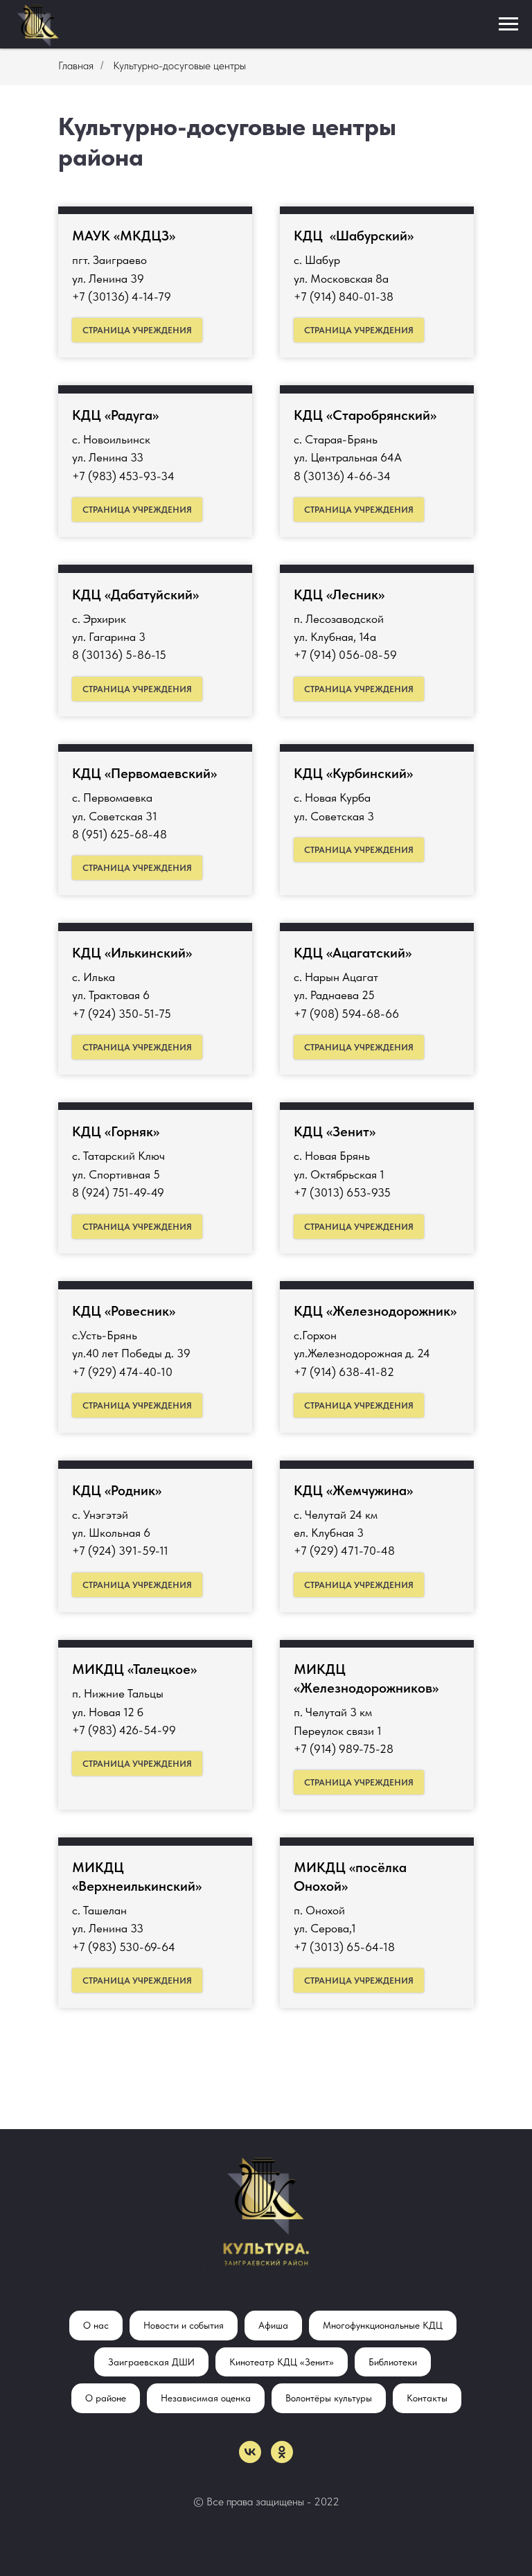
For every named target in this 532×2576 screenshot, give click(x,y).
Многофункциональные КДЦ (383, 2325)
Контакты (427, 2398)
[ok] (282, 2452)
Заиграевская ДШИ (151, 2362)
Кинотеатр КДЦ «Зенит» (282, 2362)
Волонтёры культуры (329, 2398)
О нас (96, 2325)
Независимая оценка (206, 2398)
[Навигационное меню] (508, 24)
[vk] (250, 2452)
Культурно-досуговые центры (179, 65)
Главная (76, 65)
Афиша (273, 2325)
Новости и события (184, 2325)
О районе (106, 2398)
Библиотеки (393, 2362)
